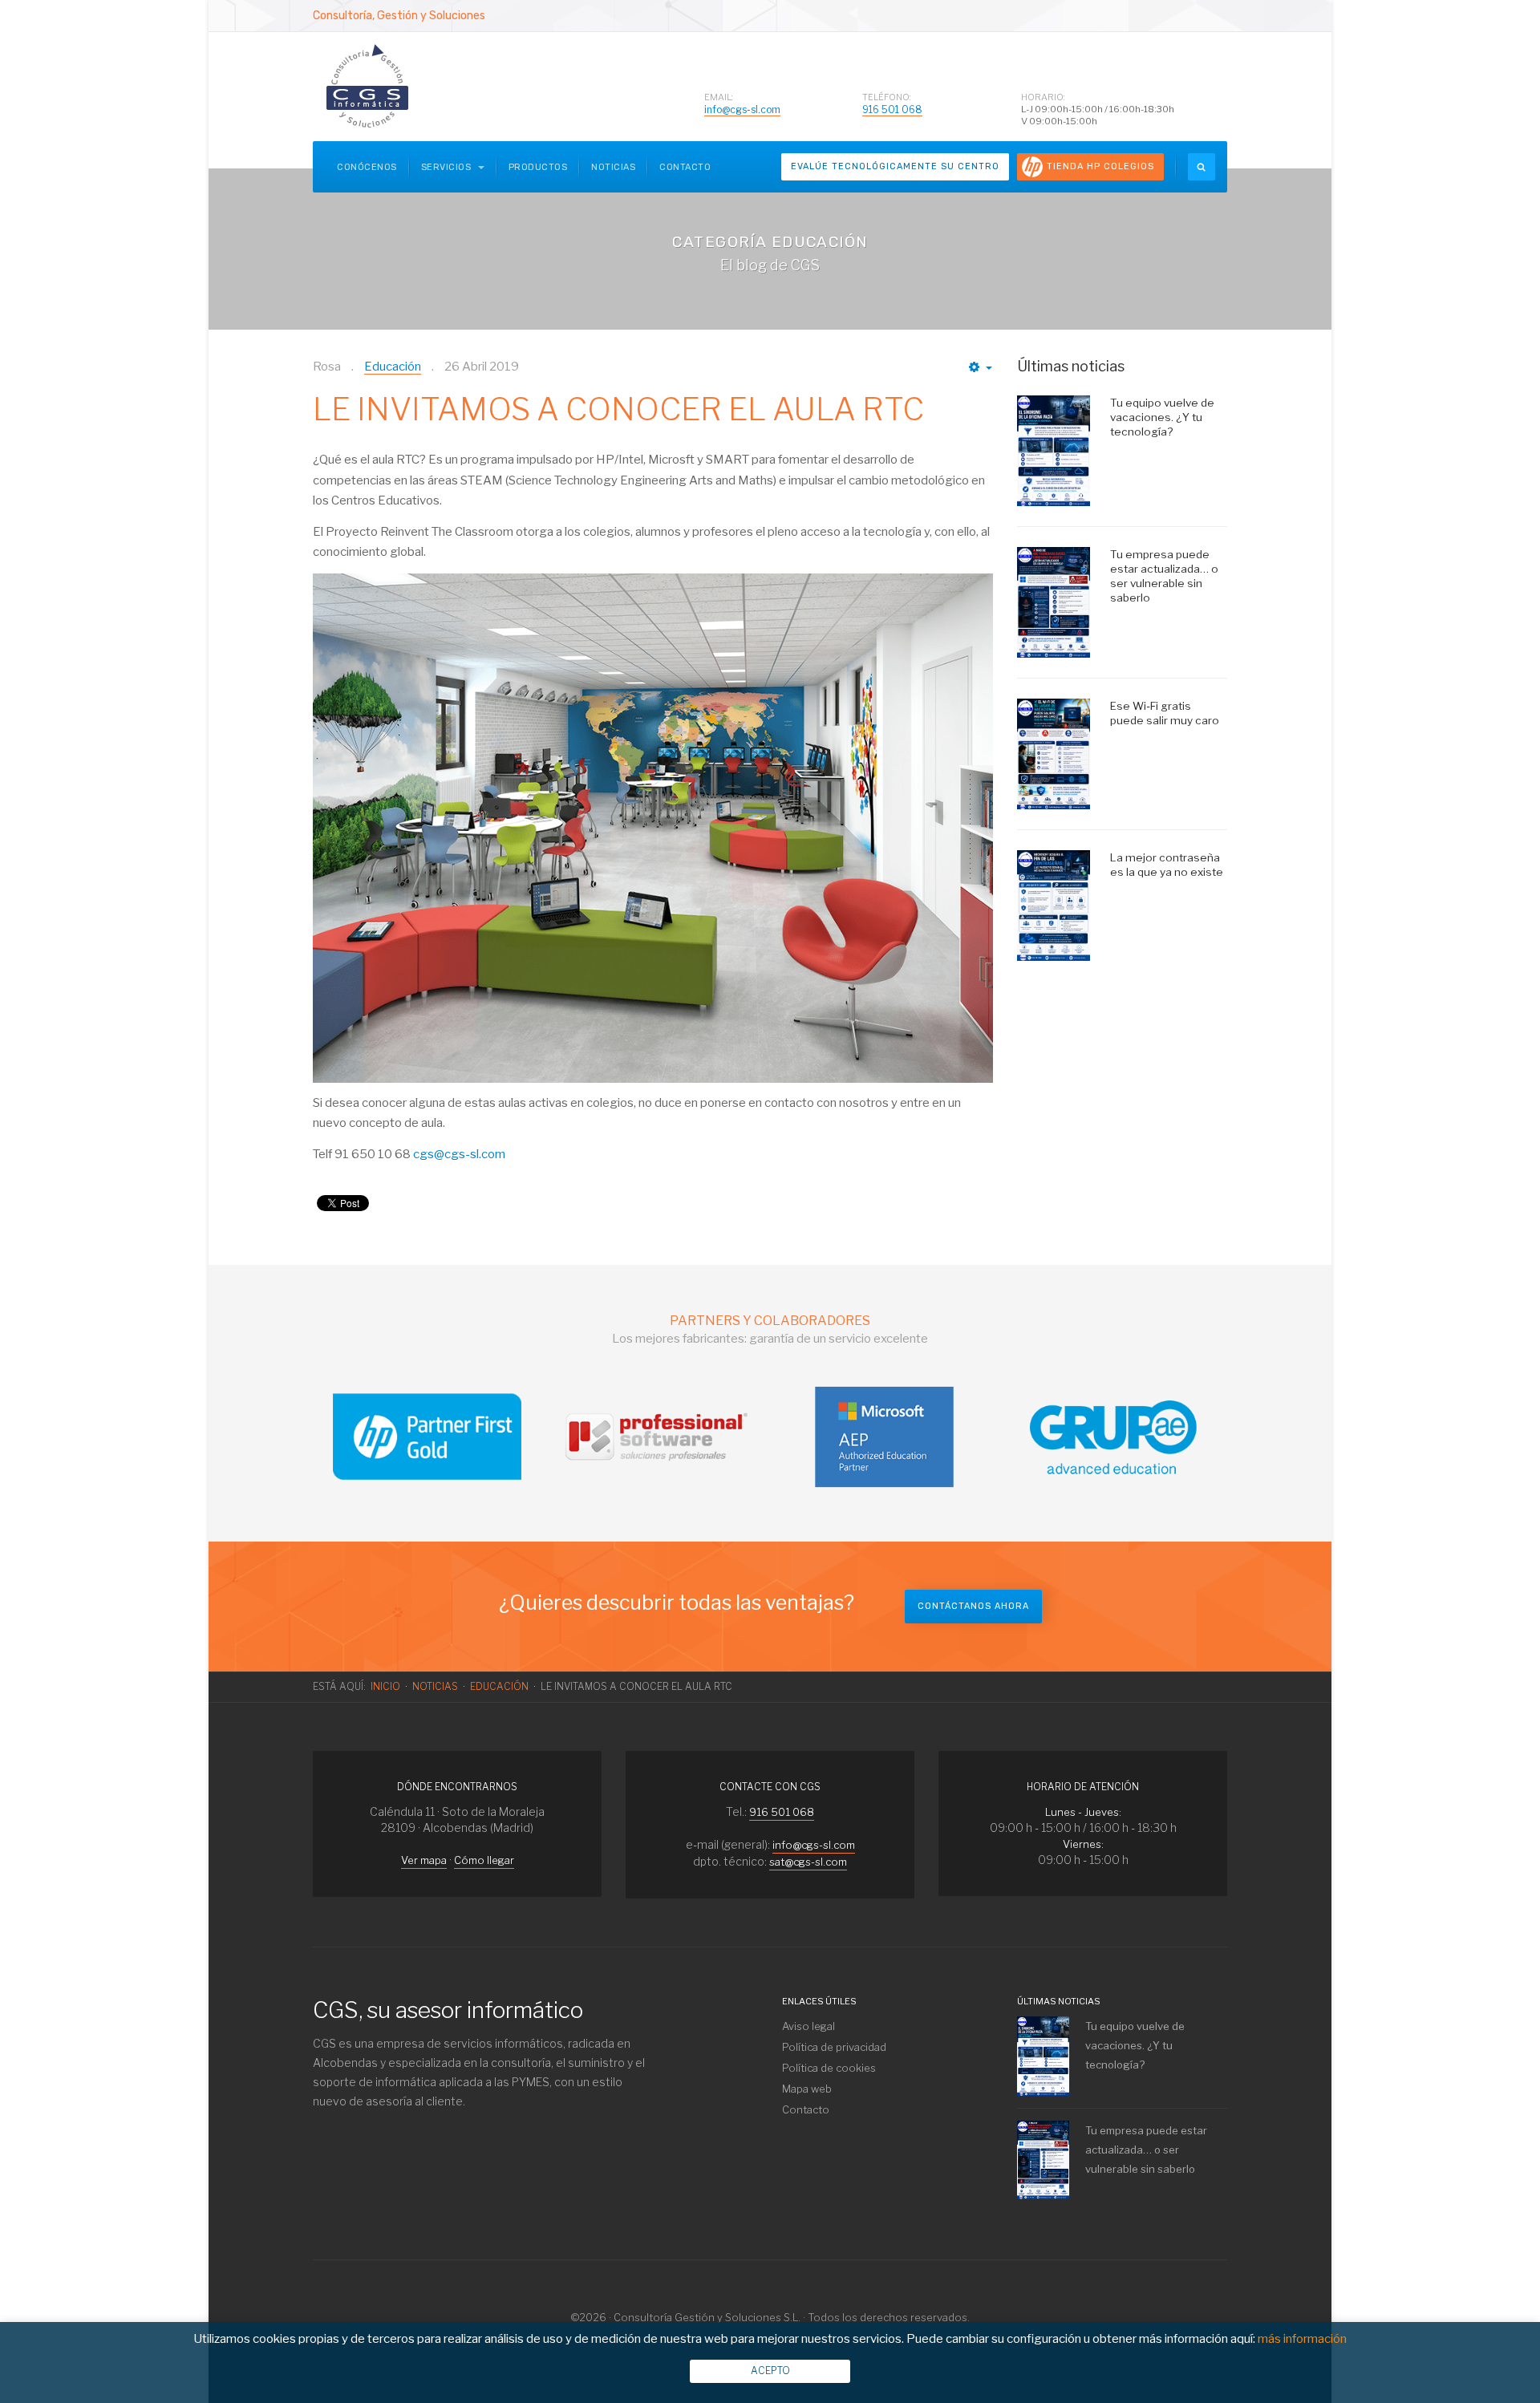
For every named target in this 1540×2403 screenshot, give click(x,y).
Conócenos (367, 167)
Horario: (1043, 97)
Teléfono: (887, 97)
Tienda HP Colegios (1100, 166)
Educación (499, 1686)
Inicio (385, 1686)
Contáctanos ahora (973, 1606)
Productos (538, 167)
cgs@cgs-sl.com (459, 1154)
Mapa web (807, 2089)
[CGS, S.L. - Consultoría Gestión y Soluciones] (367, 87)
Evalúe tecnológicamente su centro (895, 166)
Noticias (613, 167)
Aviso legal (808, 2026)
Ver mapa (424, 1860)
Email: (719, 97)
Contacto (685, 167)
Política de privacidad (834, 2047)
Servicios (448, 167)
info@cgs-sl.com (742, 109)
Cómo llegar (484, 1860)
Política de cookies (829, 2068)
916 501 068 (892, 109)
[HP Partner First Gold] (427, 1436)
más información (1302, 2339)
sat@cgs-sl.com (808, 1862)
